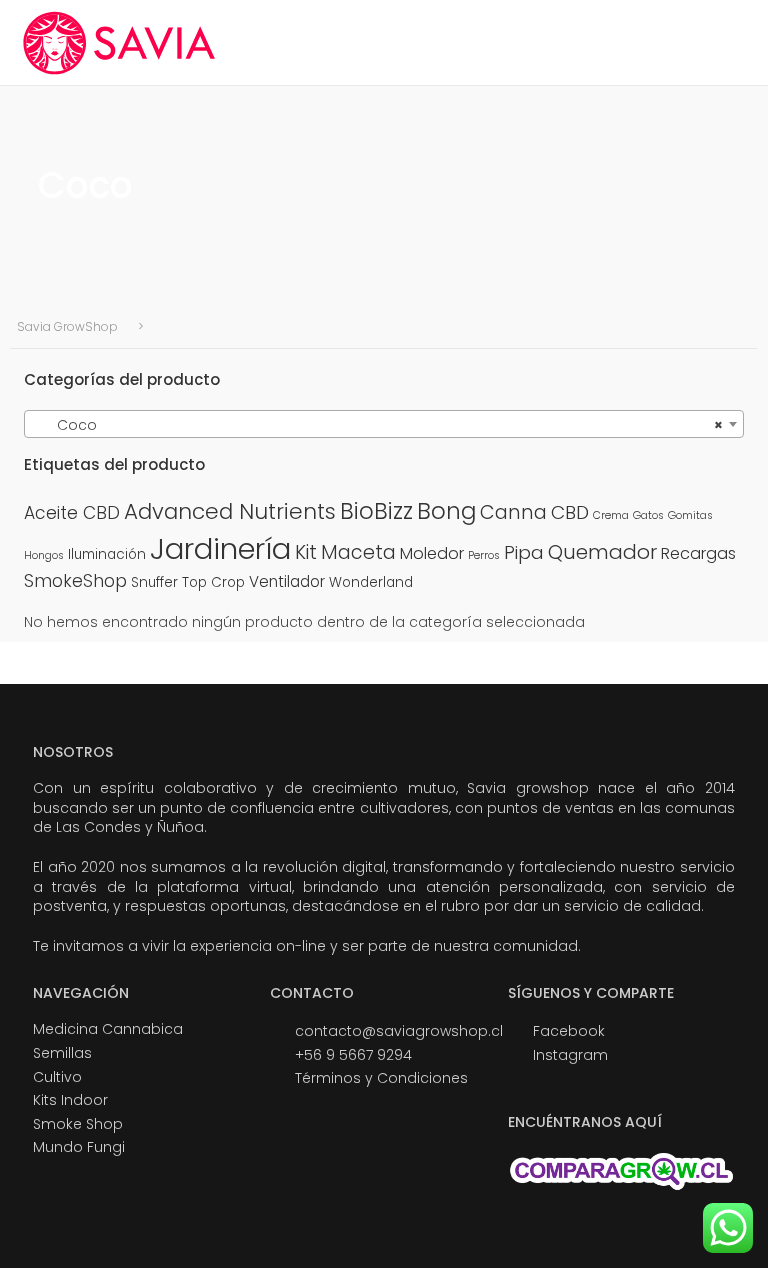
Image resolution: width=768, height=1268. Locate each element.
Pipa (524, 552)
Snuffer (154, 582)
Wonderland (371, 582)
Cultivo (57, 1077)
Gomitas (690, 515)
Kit (306, 552)
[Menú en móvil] (733, 42)
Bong (446, 511)
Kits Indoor (70, 1100)
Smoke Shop (78, 1124)
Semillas (62, 1053)
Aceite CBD (72, 513)
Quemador (602, 552)
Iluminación (107, 554)
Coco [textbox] (378, 425)
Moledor (432, 553)
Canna (513, 512)
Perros (484, 555)
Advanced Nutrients (230, 511)
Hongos (44, 555)
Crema (611, 515)
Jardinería (220, 548)
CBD (570, 512)
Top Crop (213, 582)
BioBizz (376, 511)
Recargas (698, 553)
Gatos (648, 515)
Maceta (358, 552)
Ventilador (287, 581)
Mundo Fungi (79, 1147)
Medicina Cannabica (108, 1029)
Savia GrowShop (67, 327)
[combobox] (384, 424)
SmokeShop (75, 581)
